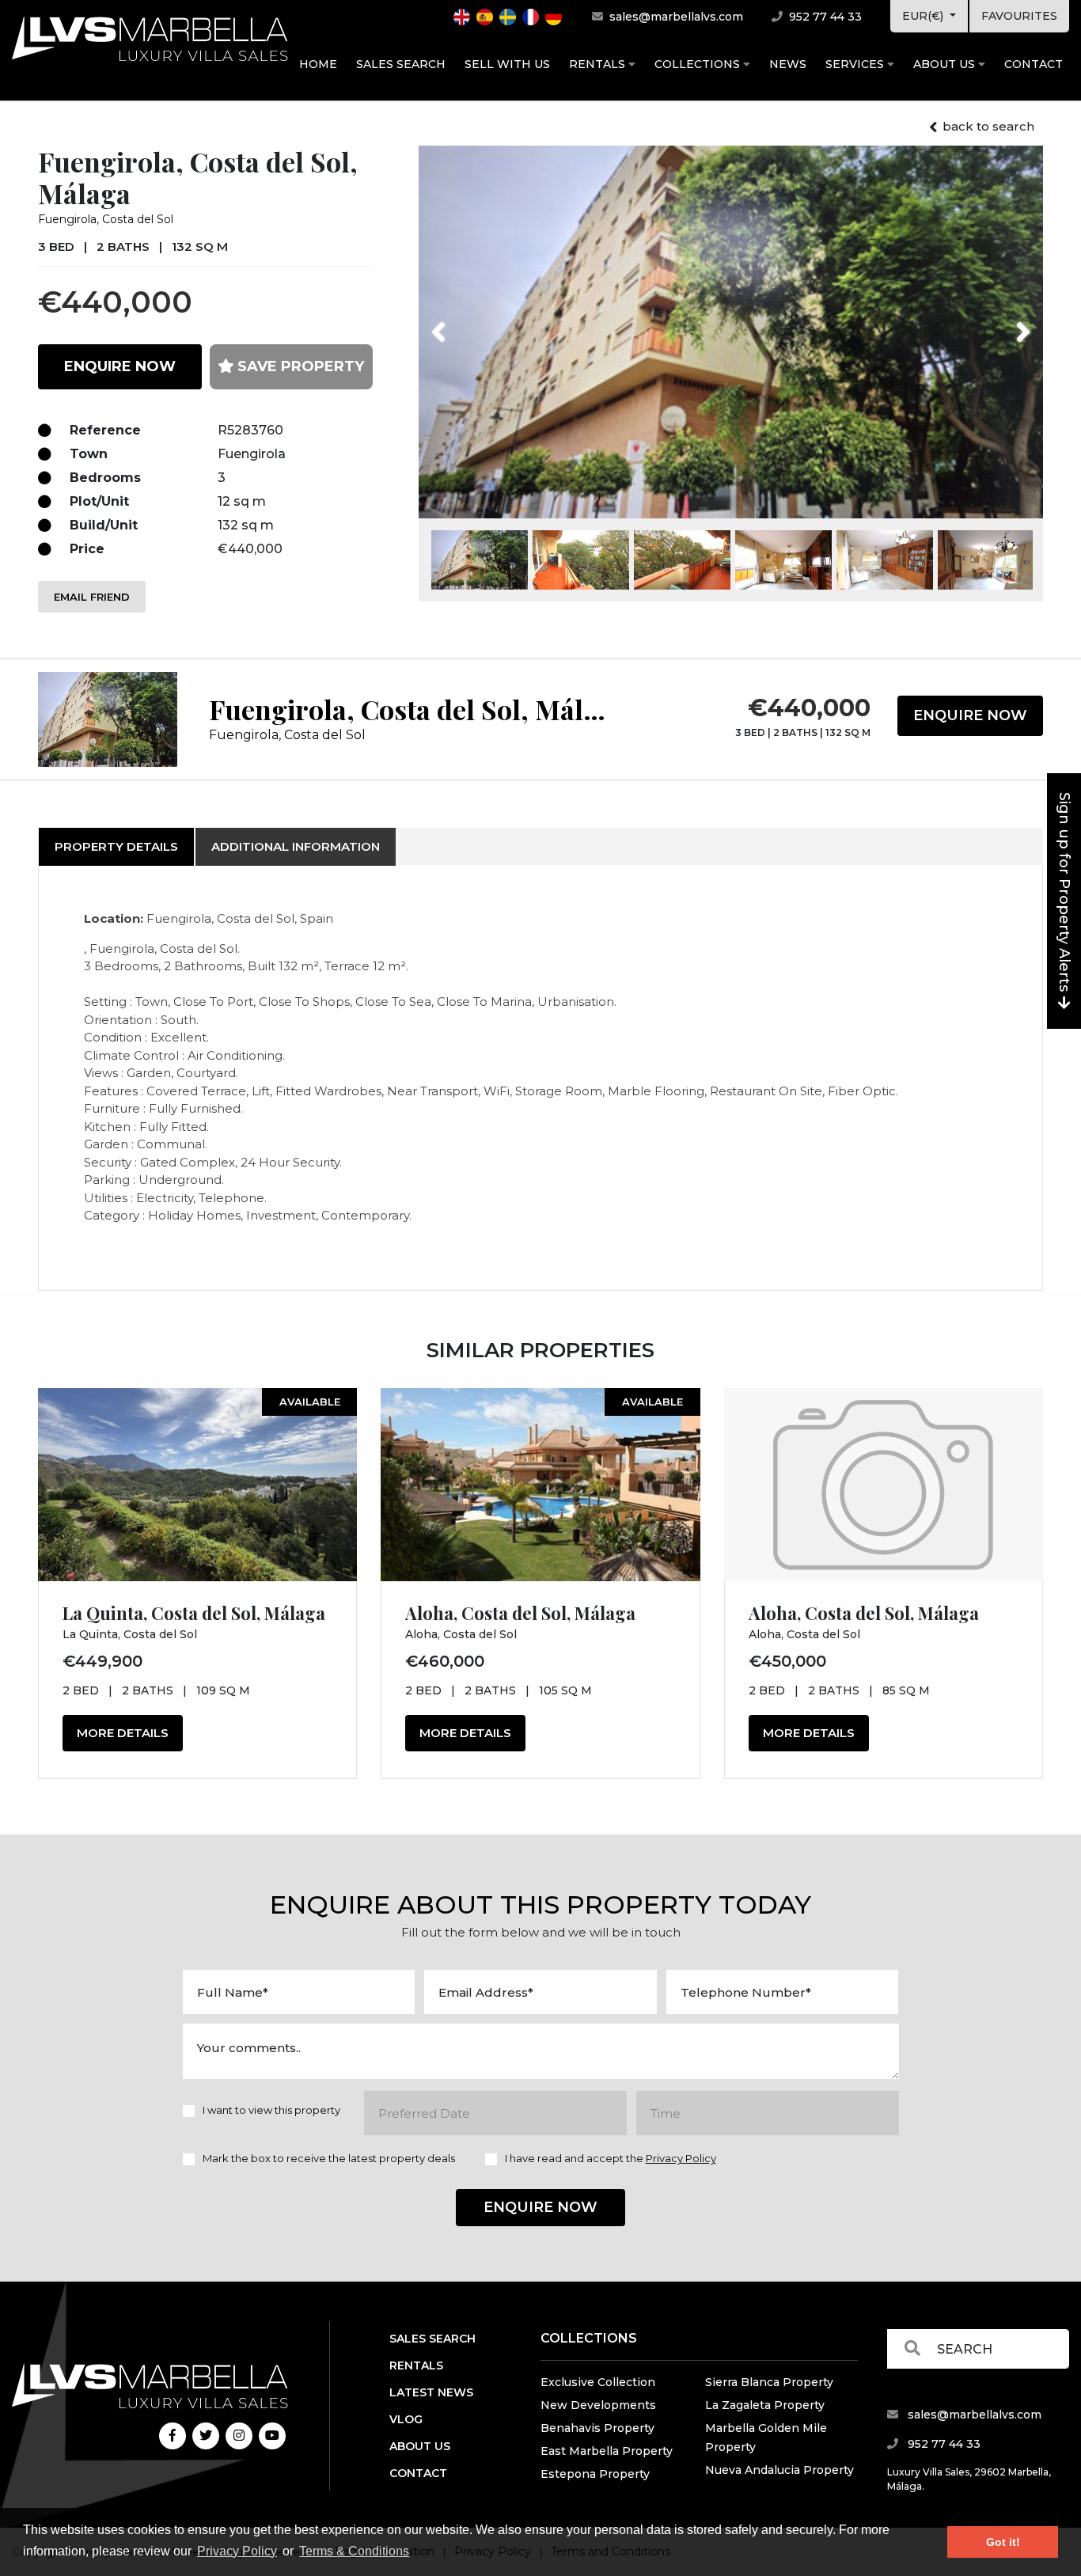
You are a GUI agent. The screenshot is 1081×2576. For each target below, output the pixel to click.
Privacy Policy (237, 2551)
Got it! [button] (1003, 2542)
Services (856, 64)
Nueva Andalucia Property (779, 2470)
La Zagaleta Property (765, 2405)
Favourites (1019, 16)
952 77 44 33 (824, 17)
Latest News (431, 2392)
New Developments (598, 2405)
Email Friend (92, 597)
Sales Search (401, 64)
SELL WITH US (507, 64)
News (788, 64)
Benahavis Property (597, 2428)
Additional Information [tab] (296, 846)
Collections (699, 64)
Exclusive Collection (598, 2382)
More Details (123, 1733)
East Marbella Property (607, 2451)
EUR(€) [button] (924, 16)
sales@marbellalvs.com (675, 17)
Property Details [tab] (116, 846)
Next (1003, 322)
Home (318, 64)
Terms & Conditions (354, 2551)
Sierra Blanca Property (769, 2382)
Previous (468, 322)
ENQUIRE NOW (120, 366)
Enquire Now (970, 715)
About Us (946, 64)
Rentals (599, 64)
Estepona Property (595, 2474)
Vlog (406, 2419)
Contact (1034, 64)
